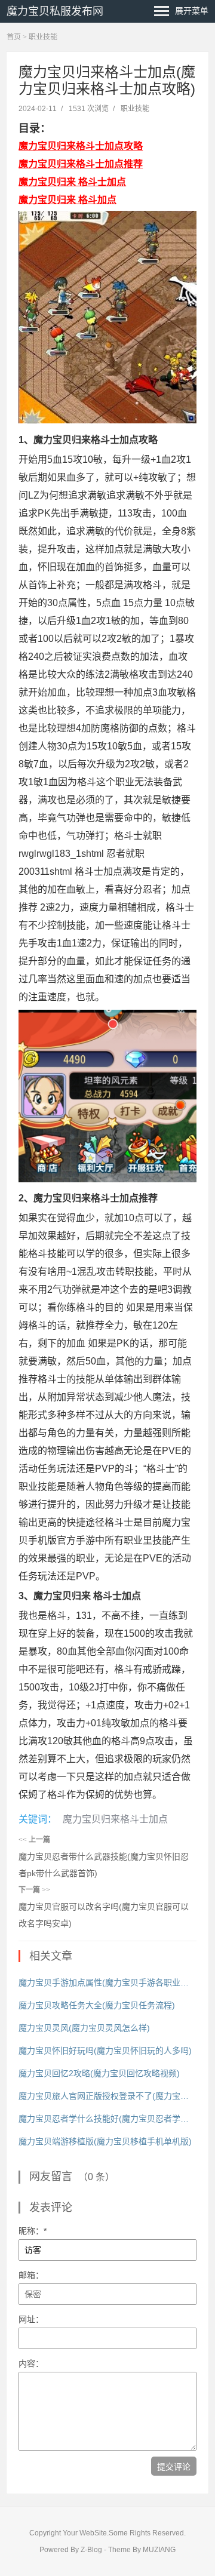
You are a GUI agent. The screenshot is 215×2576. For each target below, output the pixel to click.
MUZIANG (159, 2550)
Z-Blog (91, 2550)
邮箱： (31, 2275)
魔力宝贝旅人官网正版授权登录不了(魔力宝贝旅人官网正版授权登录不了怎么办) (107, 2096)
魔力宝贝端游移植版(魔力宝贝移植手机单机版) (105, 2141)
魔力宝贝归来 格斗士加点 (72, 182)
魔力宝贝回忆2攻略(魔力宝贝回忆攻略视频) (99, 2073)
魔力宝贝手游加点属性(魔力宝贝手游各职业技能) (107, 1982)
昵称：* (33, 2231)
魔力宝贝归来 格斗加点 (67, 200)
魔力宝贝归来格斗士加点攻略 (81, 146)
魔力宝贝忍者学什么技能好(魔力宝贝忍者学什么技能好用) (107, 2119)
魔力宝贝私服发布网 (55, 11)
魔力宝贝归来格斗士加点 (115, 1819)
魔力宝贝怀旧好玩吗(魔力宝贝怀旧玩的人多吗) (105, 2051)
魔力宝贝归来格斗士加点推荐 (81, 164)
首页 (14, 37)
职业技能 (43, 37)
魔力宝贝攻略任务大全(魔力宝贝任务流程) (97, 2005)
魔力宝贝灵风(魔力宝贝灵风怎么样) (84, 2028)
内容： (31, 2363)
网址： (31, 2319)
